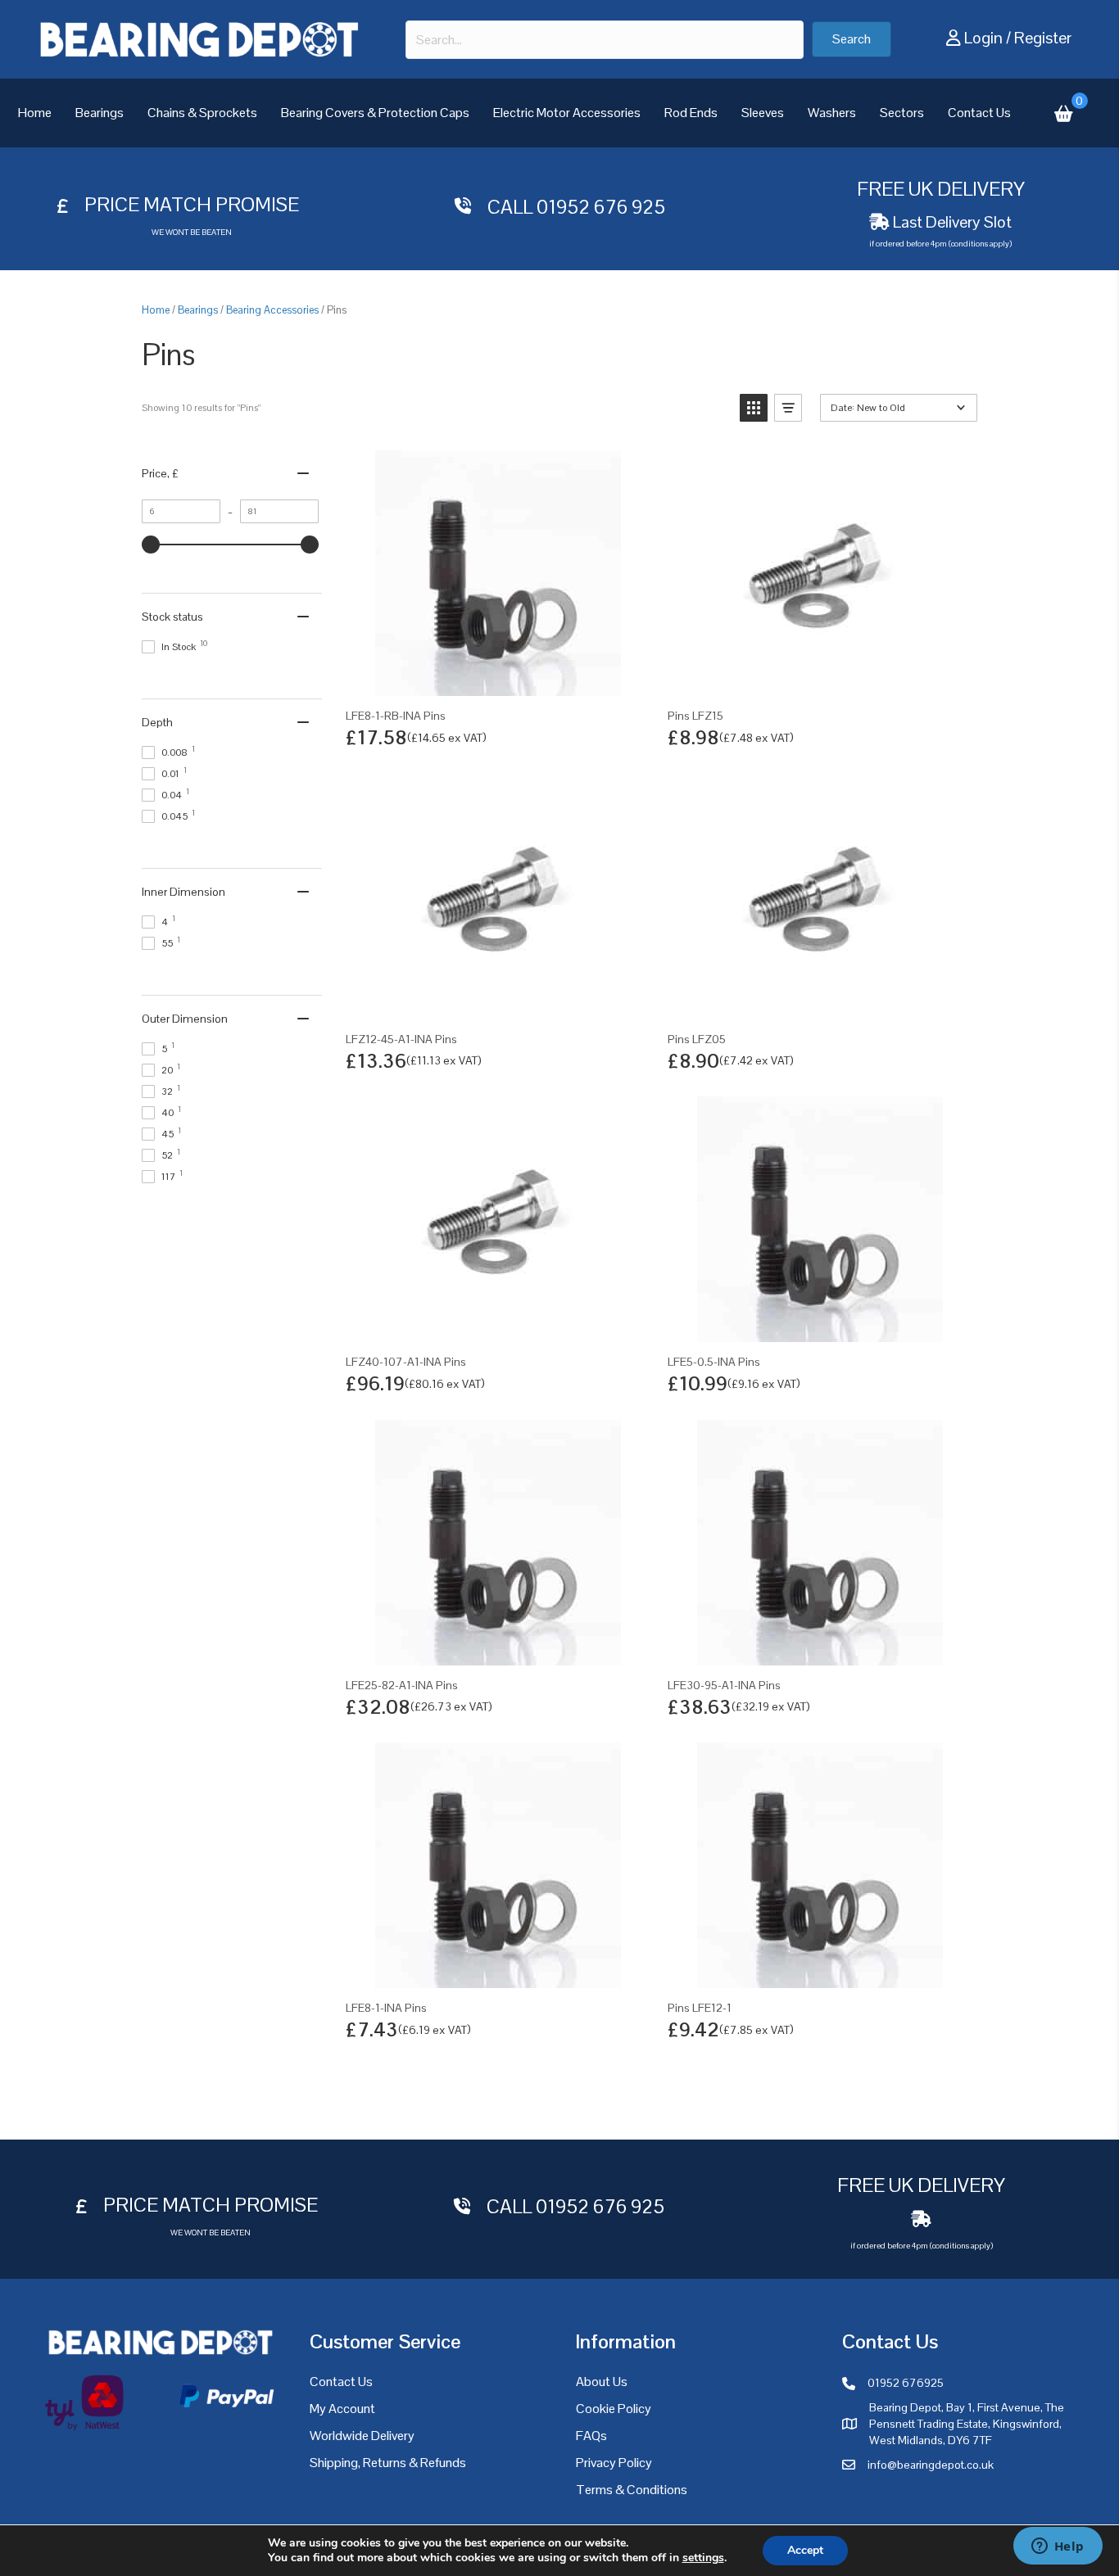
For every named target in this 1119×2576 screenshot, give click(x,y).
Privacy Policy (614, 2463)
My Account (342, 2409)
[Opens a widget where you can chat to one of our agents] (1058, 2547)
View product (497, 678)
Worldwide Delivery (362, 2436)
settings (703, 2558)
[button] (852, 39)
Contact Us (979, 113)
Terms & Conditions (632, 2490)
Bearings (100, 113)
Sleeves (763, 113)
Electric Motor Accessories (567, 113)
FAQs (591, 2436)
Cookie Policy (614, 2409)
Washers (832, 113)
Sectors (902, 113)
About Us (602, 2382)
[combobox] (605, 40)
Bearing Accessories (272, 310)
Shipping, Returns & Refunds (388, 2463)
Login (983, 38)
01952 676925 (906, 2383)
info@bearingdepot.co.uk (931, 2465)
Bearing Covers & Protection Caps (375, 113)
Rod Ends (691, 113)
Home (35, 113)
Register (1043, 38)
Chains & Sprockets (202, 113)
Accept (805, 2550)
